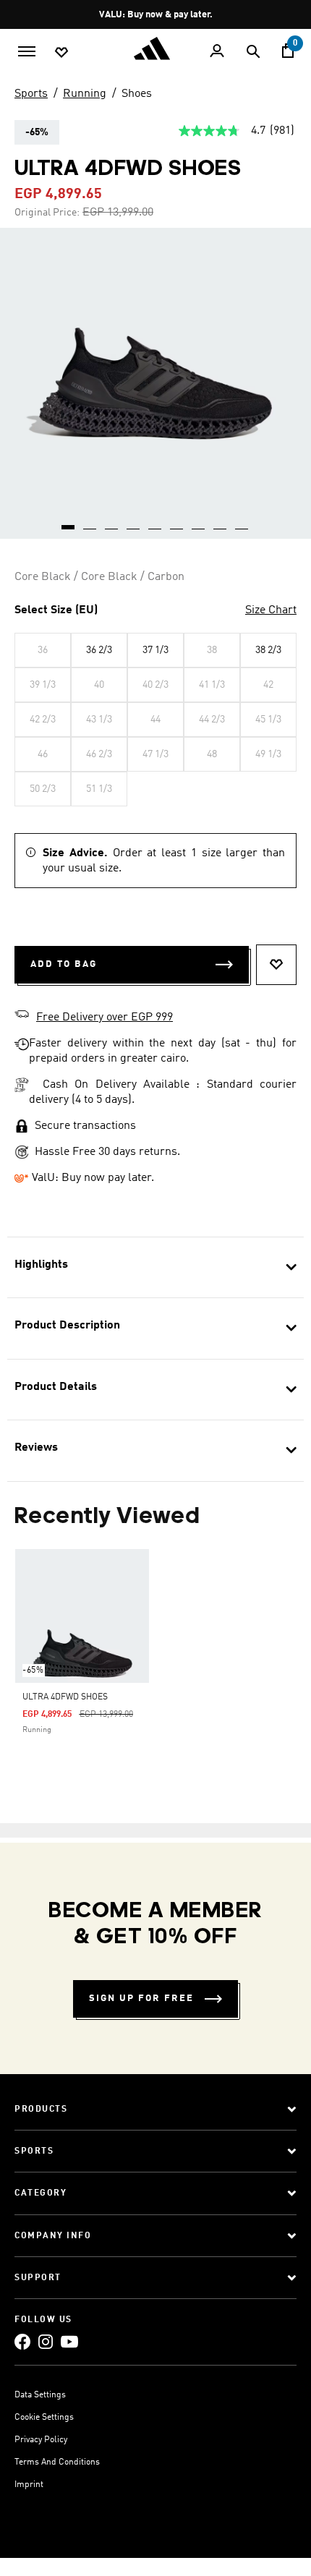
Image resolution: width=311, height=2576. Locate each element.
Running (85, 94)
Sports (31, 94)
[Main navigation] (27, 50)
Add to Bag (64, 964)
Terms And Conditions (57, 2462)
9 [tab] (242, 522)
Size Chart (271, 610)
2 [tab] (90, 522)
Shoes (137, 94)
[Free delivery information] (22, 1016)
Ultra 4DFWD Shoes (65, 1697)
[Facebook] (22, 2341)
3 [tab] (112, 522)
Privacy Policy (41, 2440)
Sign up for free (141, 1999)
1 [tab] (69, 522)
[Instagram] (46, 2341)
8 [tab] (221, 522)
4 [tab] (134, 522)
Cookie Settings (44, 2418)
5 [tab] (155, 522)
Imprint (29, 2485)
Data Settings (40, 2395)
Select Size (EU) (56, 610)
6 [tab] (177, 522)
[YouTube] (69, 2341)
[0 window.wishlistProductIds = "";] (61, 51)
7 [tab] (199, 522)
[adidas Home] (155, 48)
